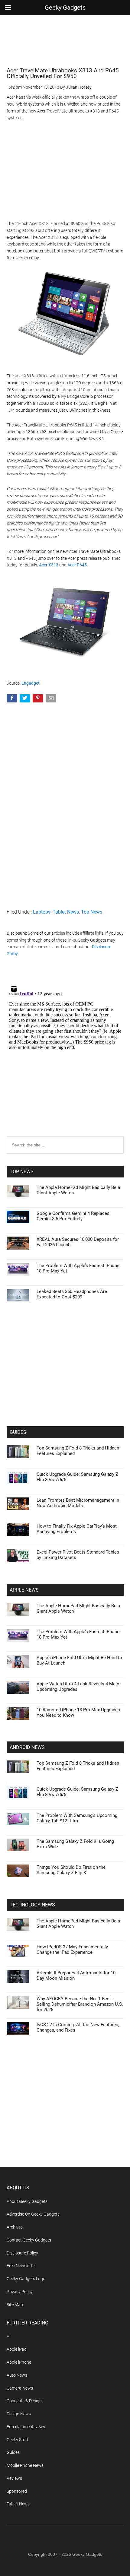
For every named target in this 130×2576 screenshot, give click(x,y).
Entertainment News (26, 2427)
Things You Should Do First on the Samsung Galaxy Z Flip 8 (71, 1870)
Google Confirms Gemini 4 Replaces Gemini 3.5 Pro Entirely (73, 1216)
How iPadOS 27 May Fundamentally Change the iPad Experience (72, 1950)
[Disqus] (65, 1059)
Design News (19, 2414)
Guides (13, 2452)
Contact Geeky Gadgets (29, 2240)
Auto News (17, 2375)
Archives (15, 2227)
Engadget (31, 683)
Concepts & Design (24, 2401)
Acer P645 (77, 565)
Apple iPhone (19, 2362)
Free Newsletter (21, 2266)
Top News (92, 912)
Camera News (20, 2388)
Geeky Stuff (18, 2440)
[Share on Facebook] (13, 700)
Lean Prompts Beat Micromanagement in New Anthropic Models (78, 1503)
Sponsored (17, 2491)
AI (9, 2337)
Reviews (14, 2478)
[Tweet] (26, 700)
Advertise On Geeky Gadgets (33, 2214)
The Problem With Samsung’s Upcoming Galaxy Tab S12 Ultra (77, 1818)
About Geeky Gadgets (27, 2201)
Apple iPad (17, 2349)
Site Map (15, 2305)
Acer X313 (49, 565)
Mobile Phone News (25, 2465)
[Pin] (39, 700)
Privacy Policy (20, 2292)
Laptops (42, 912)
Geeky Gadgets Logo (26, 2279)
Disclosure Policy (22, 2253)
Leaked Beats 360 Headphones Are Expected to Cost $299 (72, 1294)
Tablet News (66, 912)
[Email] (52, 700)
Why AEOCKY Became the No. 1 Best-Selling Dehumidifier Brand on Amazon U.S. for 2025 (80, 2004)
